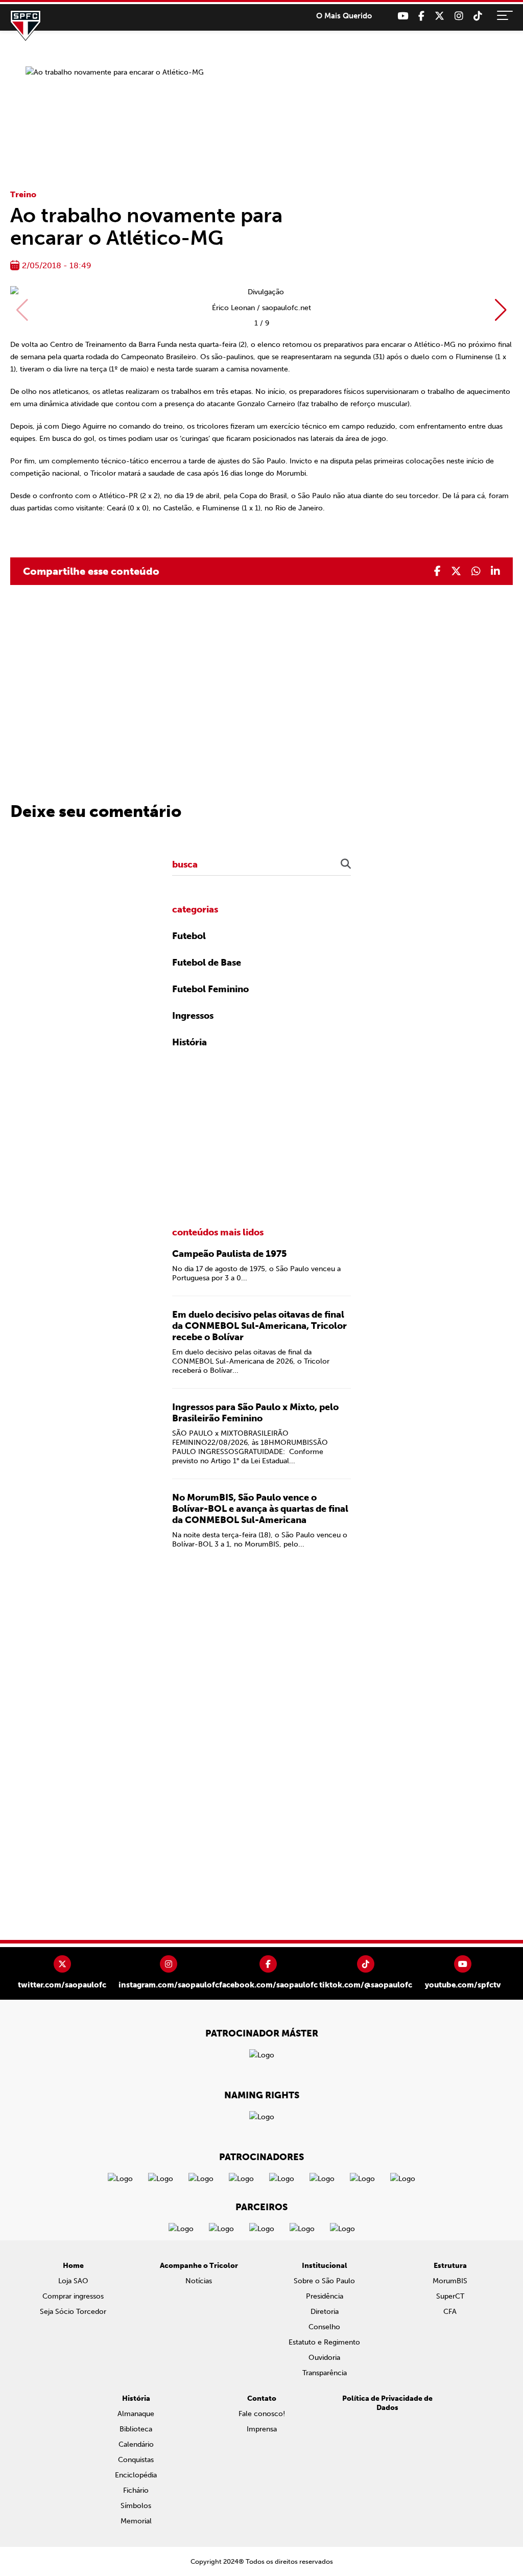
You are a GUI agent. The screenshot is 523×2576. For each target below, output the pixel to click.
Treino (23, 194)
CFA (450, 2312)
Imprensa (262, 2429)
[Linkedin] (495, 571)
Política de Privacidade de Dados (387, 2403)
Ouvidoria (324, 2358)
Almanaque (136, 2414)
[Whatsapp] (476, 571)
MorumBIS (450, 2281)
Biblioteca (136, 2429)
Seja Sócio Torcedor (73, 2312)
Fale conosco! (262, 2414)
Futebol (189, 936)
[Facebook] (421, 16)
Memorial (136, 2521)
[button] (501, 310)
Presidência (325, 2296)
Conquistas (136, 2460)
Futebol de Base (207, 963)
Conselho (324, 2327)
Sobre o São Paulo (324, 2281)
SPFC (26, 26)
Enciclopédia (136, 2475)
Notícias (199, 2281)
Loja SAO (73, 2281)
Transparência (325, 2373)
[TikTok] (478, 16)
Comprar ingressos (73, 2296)
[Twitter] (439, 16)
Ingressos (193, 1016)
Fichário (136, 2490)
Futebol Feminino (210, 989)
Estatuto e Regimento (324, 2342)
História (189, 1042)
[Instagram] (459, 16)
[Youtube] (403, 16)
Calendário (136, 2444)
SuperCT (450, 2296)
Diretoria (325, 2312)
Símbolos (136, 2506)
